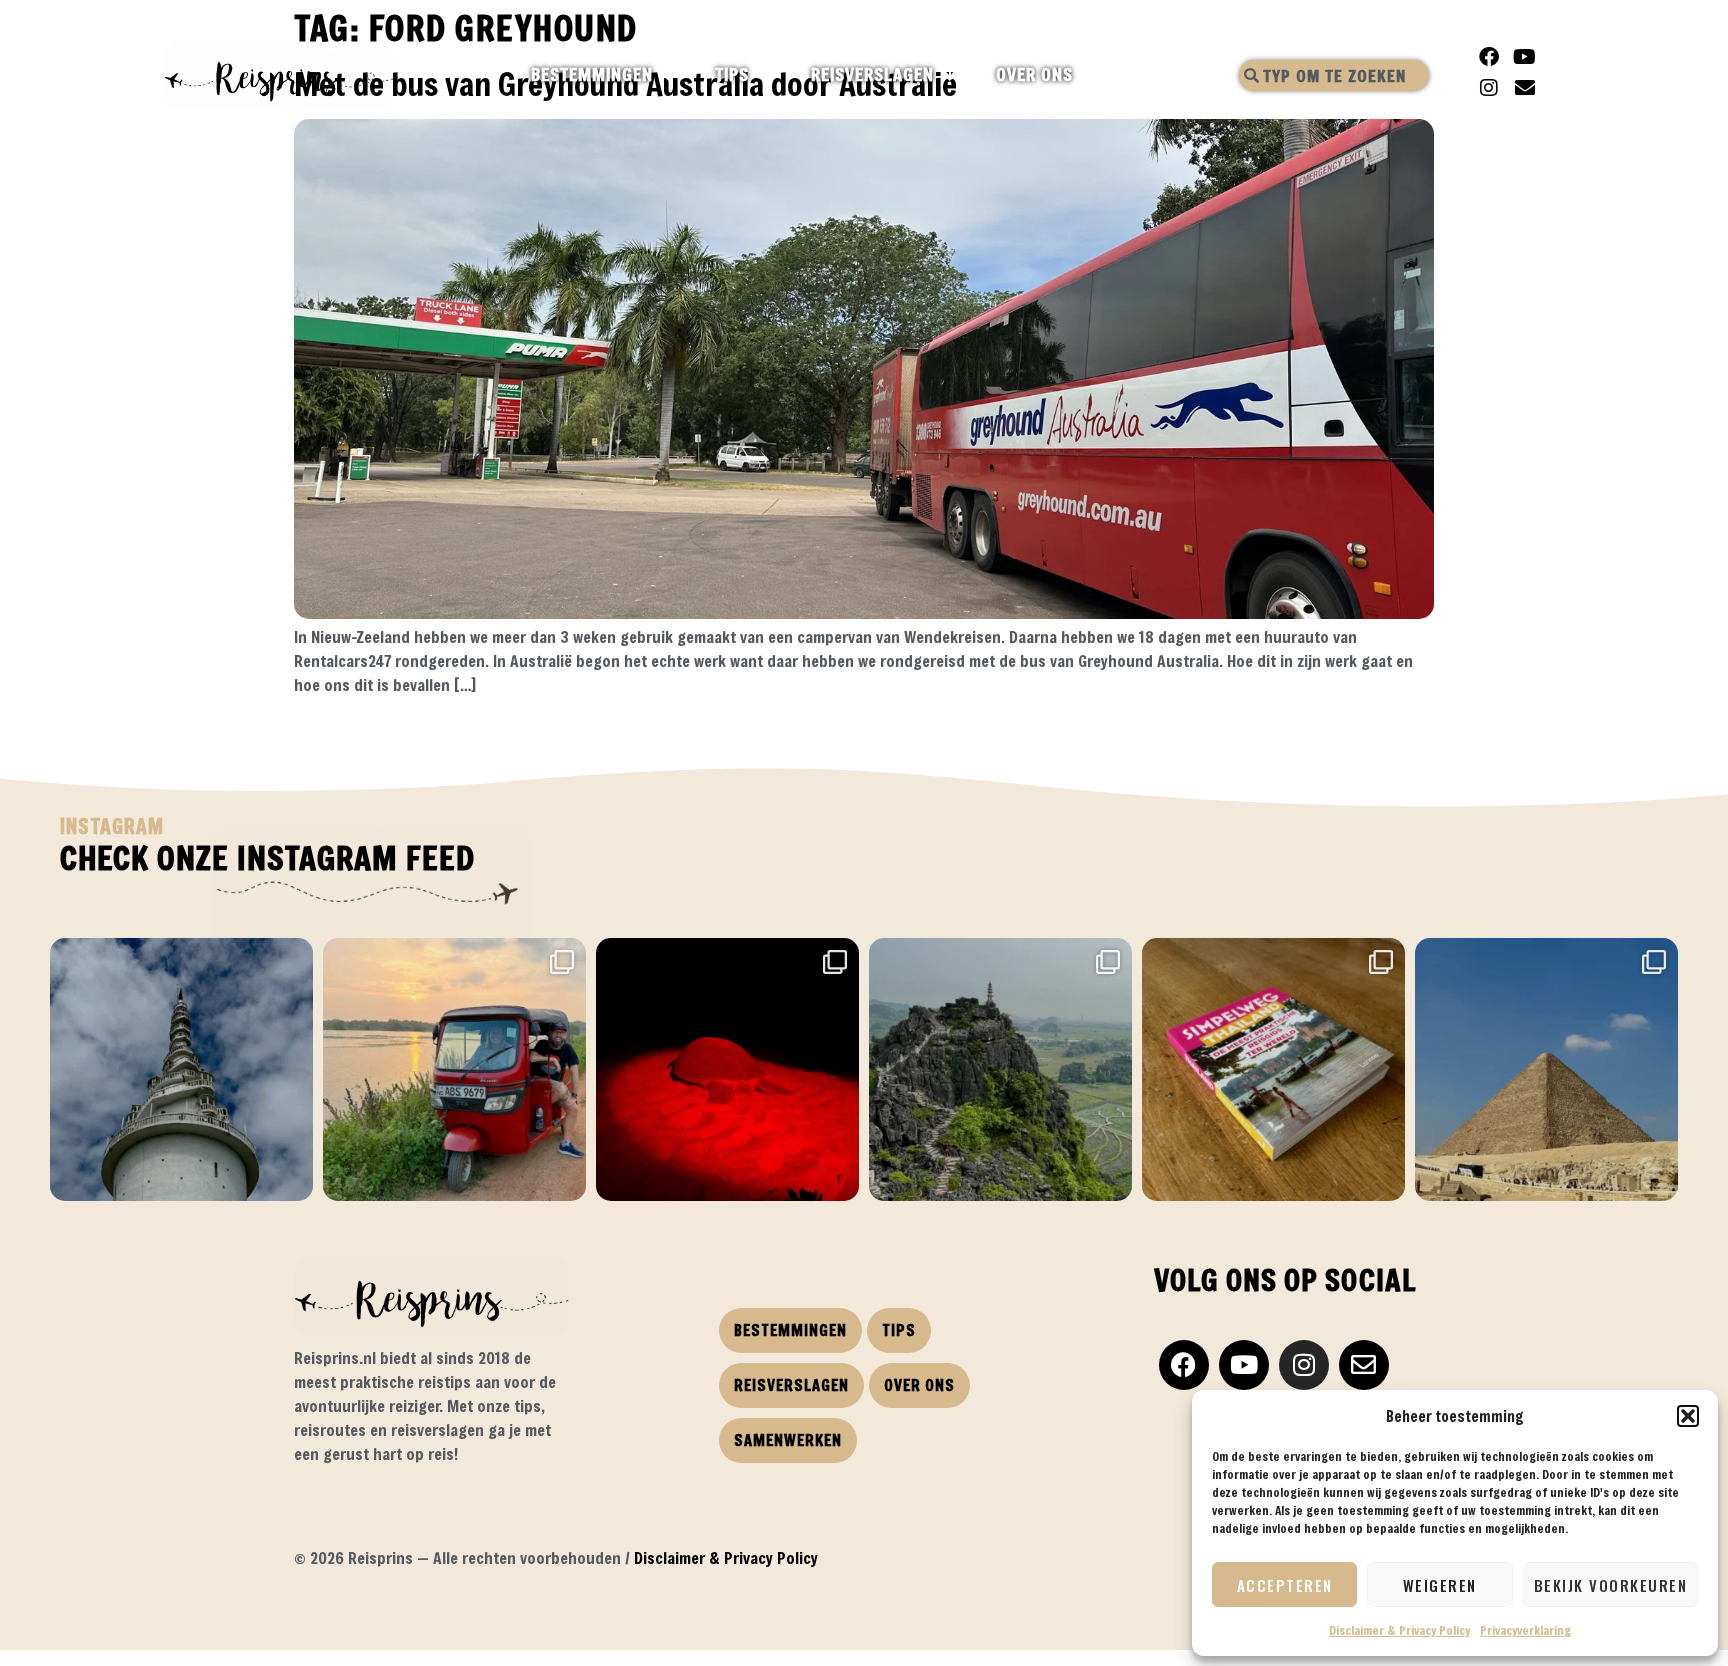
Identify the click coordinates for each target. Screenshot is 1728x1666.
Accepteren (1285, 1585)
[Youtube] (1525, 57)
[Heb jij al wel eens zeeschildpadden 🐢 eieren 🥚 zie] (727, 1069)
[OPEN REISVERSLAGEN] (951, 75)
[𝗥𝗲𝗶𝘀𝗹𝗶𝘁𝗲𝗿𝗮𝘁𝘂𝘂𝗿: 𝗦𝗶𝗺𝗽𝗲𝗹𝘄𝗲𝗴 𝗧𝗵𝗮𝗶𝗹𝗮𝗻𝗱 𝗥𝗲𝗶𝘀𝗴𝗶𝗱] (1273, 1069)
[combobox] (1334, 75)
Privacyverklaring (1525, 1630)
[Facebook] (1489, 57)
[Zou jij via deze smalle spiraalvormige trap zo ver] (181, 1069)
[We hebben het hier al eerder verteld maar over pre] (454, 1069)
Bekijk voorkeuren (1611, 1585)
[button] (1688, 1416)
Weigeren (1440, 1585)
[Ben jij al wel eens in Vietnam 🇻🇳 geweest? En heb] (1000, 1069)
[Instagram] (1489, 88)
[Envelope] (1525, 88)
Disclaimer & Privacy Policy (1399, 1630)
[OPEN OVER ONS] (1090, 75)
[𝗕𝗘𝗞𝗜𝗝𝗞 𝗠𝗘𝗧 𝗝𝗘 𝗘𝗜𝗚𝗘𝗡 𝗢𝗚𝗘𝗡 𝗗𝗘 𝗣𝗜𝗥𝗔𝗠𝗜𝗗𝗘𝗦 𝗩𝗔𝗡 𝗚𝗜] (1546, 1069)
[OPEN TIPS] (766, 75)
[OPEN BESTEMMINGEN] (670, 75)
